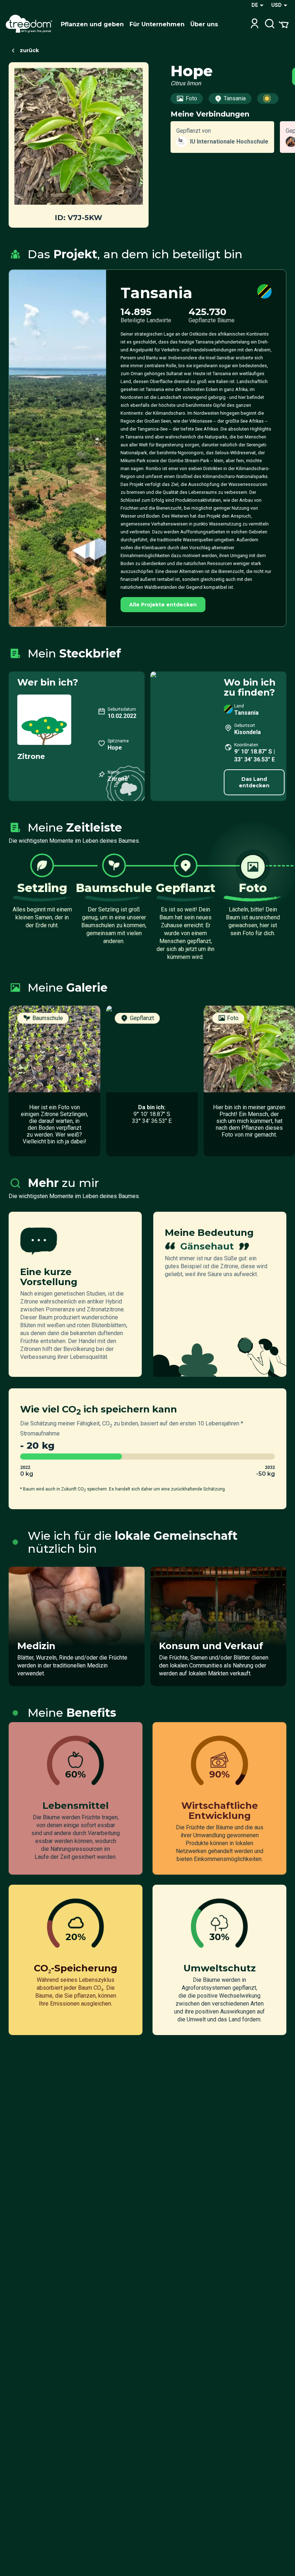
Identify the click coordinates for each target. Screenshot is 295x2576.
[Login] (255, 24)
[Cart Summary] (284, 24)
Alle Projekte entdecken (163, 605)
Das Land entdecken (254, 782)
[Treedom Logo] (30, 24)
